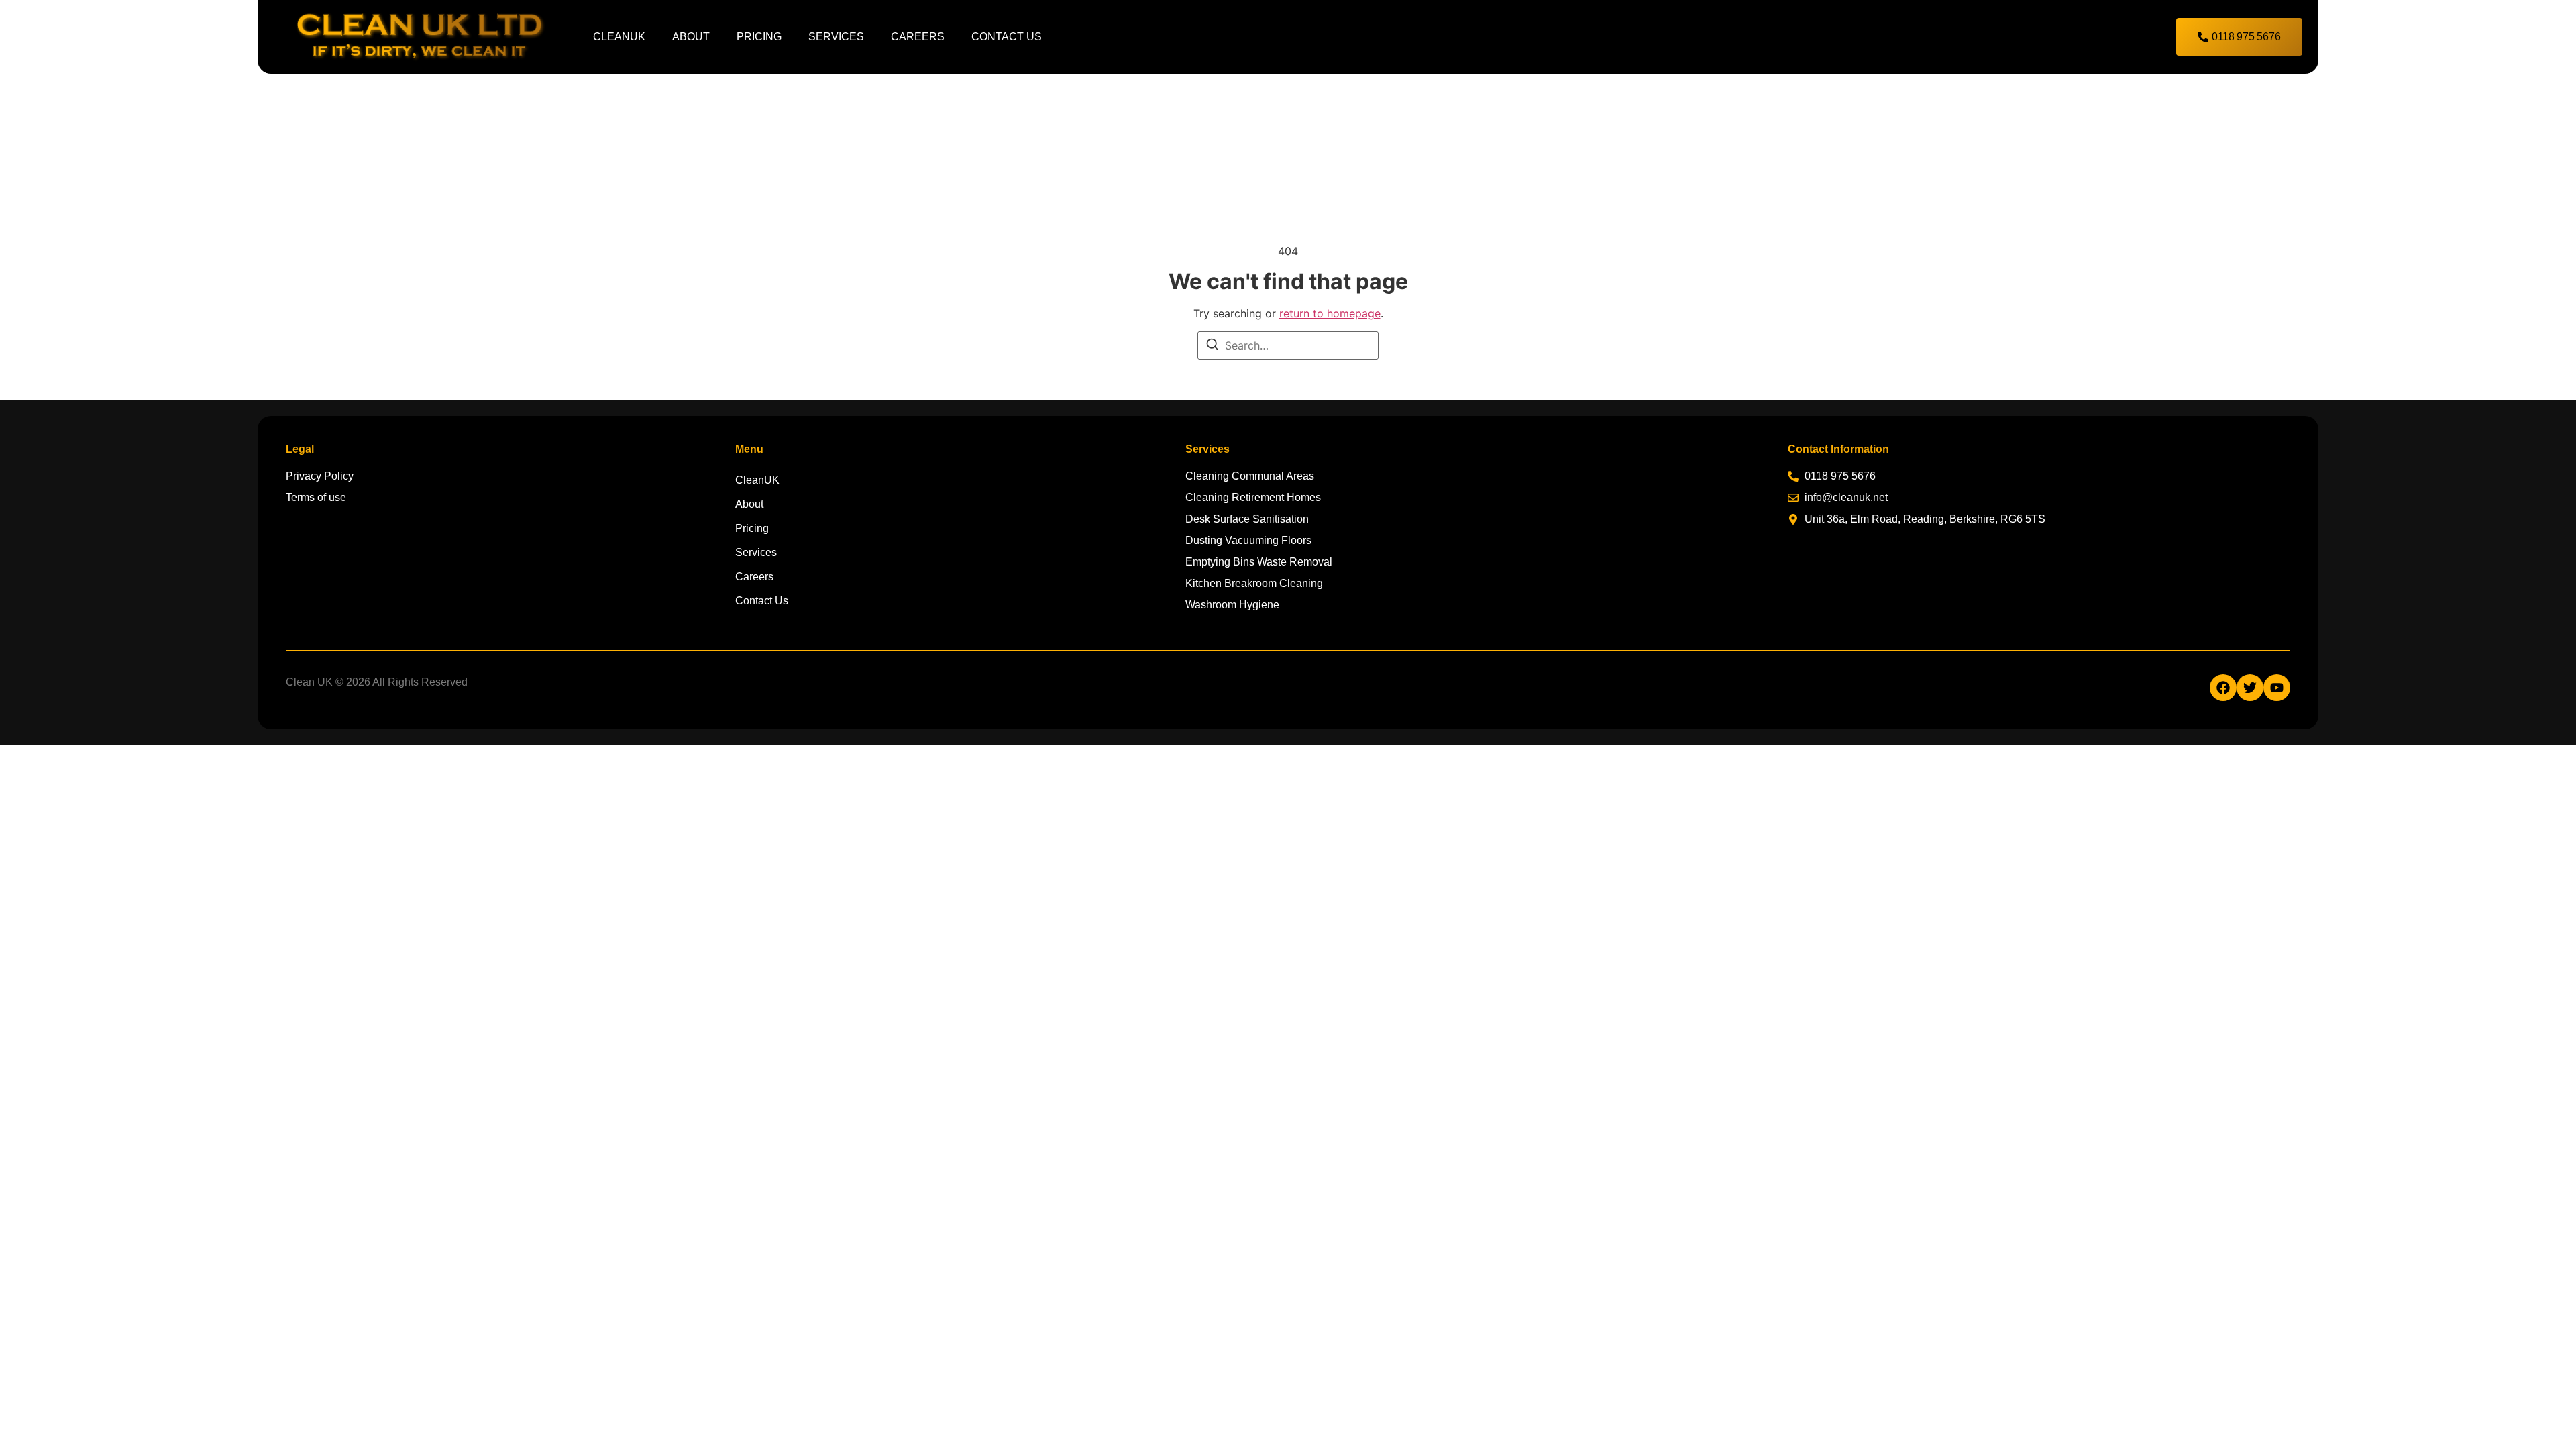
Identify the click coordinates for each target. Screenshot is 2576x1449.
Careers (918, 37)
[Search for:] (1288, 345)
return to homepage (1330, 313)
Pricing (759, 37)
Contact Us (1007, 37)
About (691, 37)
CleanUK (619, 37)
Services (836, 37)
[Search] (1212, 346)
